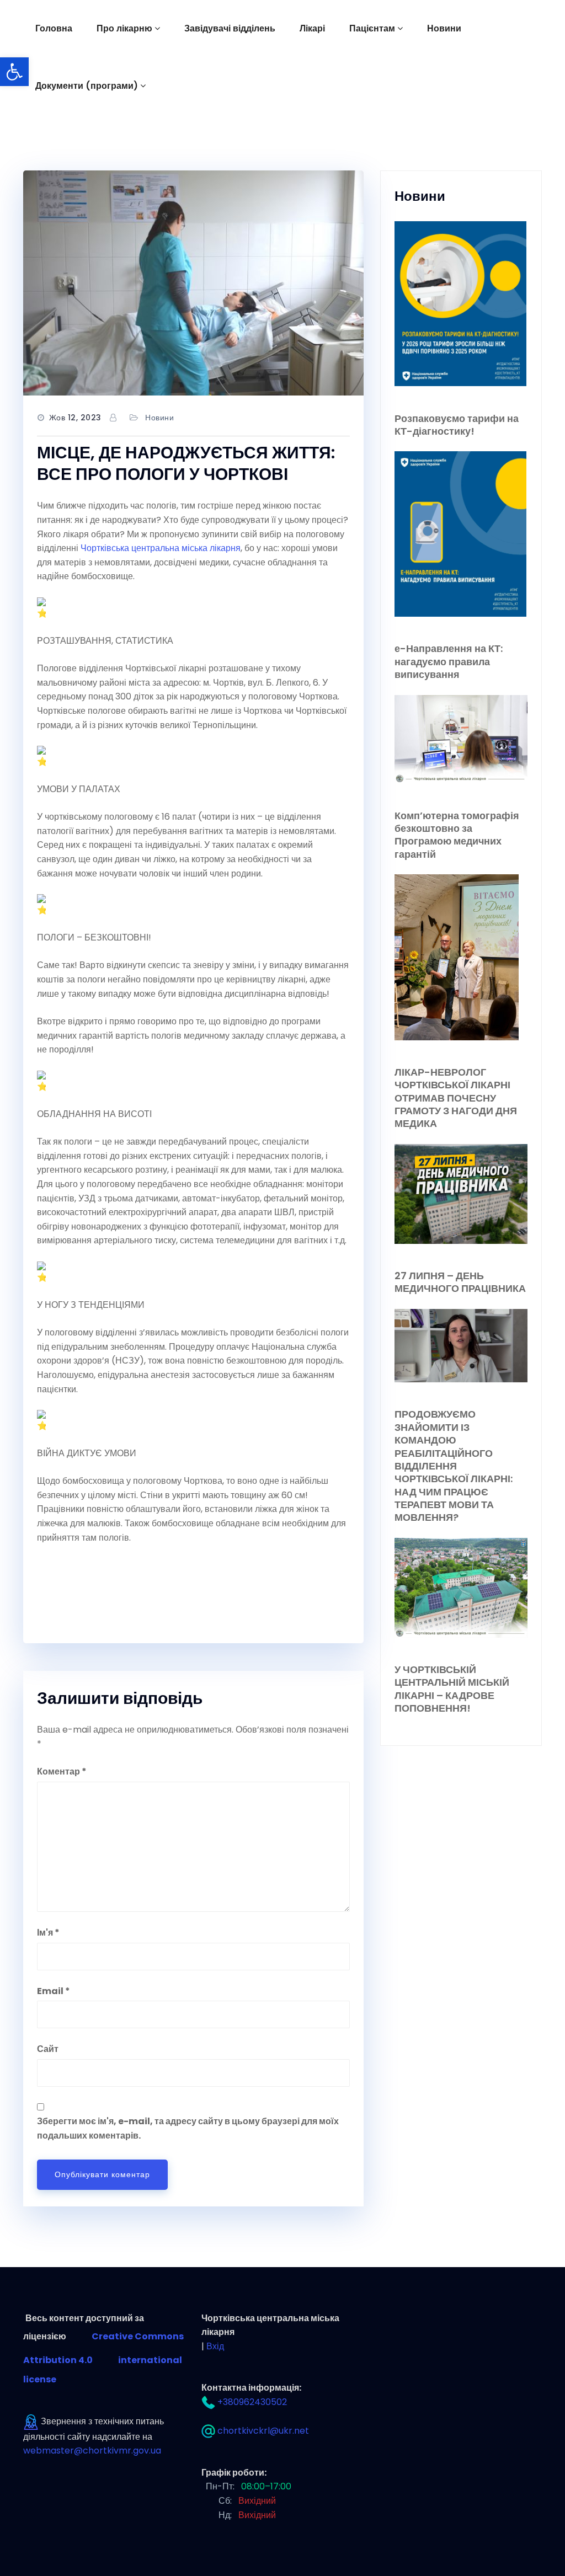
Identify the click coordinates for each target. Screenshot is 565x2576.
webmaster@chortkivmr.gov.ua (92, 2451)
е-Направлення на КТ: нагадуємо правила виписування (449, 661)
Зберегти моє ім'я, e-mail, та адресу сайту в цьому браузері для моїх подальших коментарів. (188, 2128)
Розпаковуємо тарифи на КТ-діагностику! (457, 425)
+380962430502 (252, 2402)
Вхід (215, 2346)
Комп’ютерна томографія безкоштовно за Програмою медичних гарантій (457, 835)
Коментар (62, 1771)
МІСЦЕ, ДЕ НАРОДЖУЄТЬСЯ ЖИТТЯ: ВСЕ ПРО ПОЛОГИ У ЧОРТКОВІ (186, 463)
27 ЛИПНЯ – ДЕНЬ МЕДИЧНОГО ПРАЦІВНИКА (460, 1282)
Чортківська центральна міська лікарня (161, 548)
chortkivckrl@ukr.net (263, 2431)
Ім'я (48, 1933)
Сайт (48, 2049)
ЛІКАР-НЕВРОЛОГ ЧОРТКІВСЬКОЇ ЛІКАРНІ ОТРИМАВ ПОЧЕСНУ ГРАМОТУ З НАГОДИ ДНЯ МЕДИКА (456, 1098)
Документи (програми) (87, 86)
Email (54, 1991)
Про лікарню (124, 28)
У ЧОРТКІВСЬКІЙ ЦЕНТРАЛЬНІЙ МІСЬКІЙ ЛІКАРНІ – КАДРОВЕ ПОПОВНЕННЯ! (452, 1689)
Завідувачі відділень (230, 28)
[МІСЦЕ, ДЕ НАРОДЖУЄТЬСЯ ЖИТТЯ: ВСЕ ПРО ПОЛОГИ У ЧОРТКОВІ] (193, 283)
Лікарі (312, 28)
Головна (54, 28)
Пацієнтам (372, 28)
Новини (444, 28)
